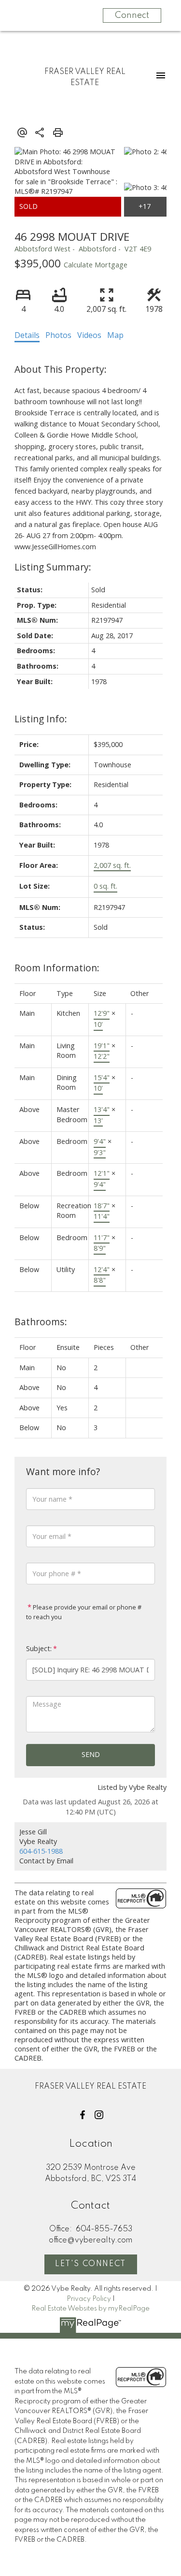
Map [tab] (115, 335)
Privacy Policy (89, 2299)
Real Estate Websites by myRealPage (90, 2309)
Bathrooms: (41, 1322)
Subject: (39, 1648)
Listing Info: (41, 719)
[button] (83, 2115)
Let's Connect (90, 2264)
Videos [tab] (89, 335)
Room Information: (57, 968)
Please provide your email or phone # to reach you (84, 1612)
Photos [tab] (58, 335)
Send (91, 1754)
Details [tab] (27, 335)
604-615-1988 (41, 1851)
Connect (132, 15)
